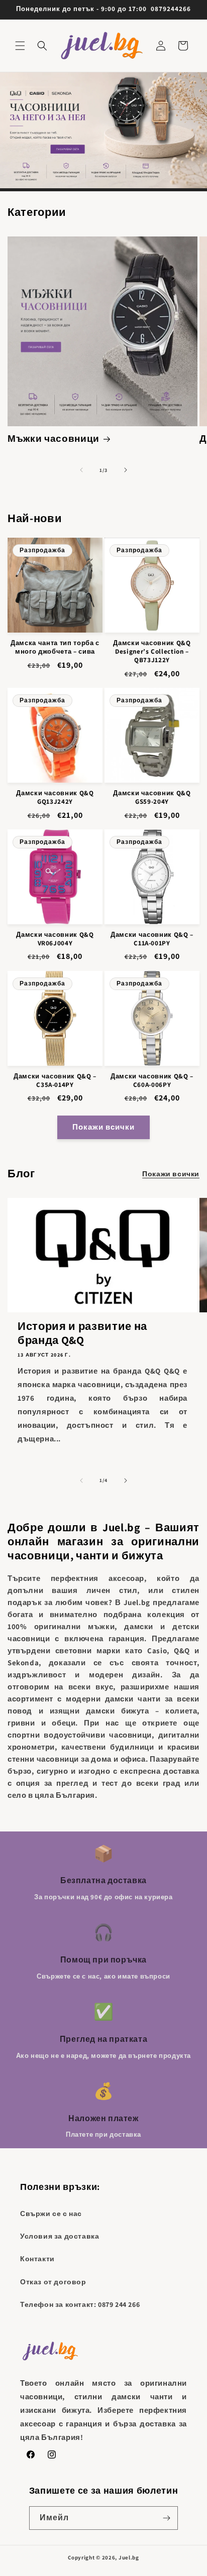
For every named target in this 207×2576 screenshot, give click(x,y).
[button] (20, 46)
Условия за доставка (60, 2236)
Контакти (37, 2259)
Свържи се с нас (51, 2214)
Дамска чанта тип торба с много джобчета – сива (55, 647)
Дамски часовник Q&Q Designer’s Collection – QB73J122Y (152, 652)
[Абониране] (166, 2518)
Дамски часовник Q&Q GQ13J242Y (55, 798)
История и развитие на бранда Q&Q (82, 1333)
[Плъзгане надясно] (126, 470)
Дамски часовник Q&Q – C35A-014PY (55, 1081)
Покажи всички (103, 1127)
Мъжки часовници (54, 439)
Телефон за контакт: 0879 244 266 (80, 2304)
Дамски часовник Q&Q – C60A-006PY (152, 1081)
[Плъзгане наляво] (81, 470)
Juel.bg (129, 2557)
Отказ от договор (53, 2282)
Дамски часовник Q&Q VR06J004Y (55, 939)
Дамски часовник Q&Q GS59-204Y (152, 798)
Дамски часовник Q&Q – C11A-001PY (152, 939)
